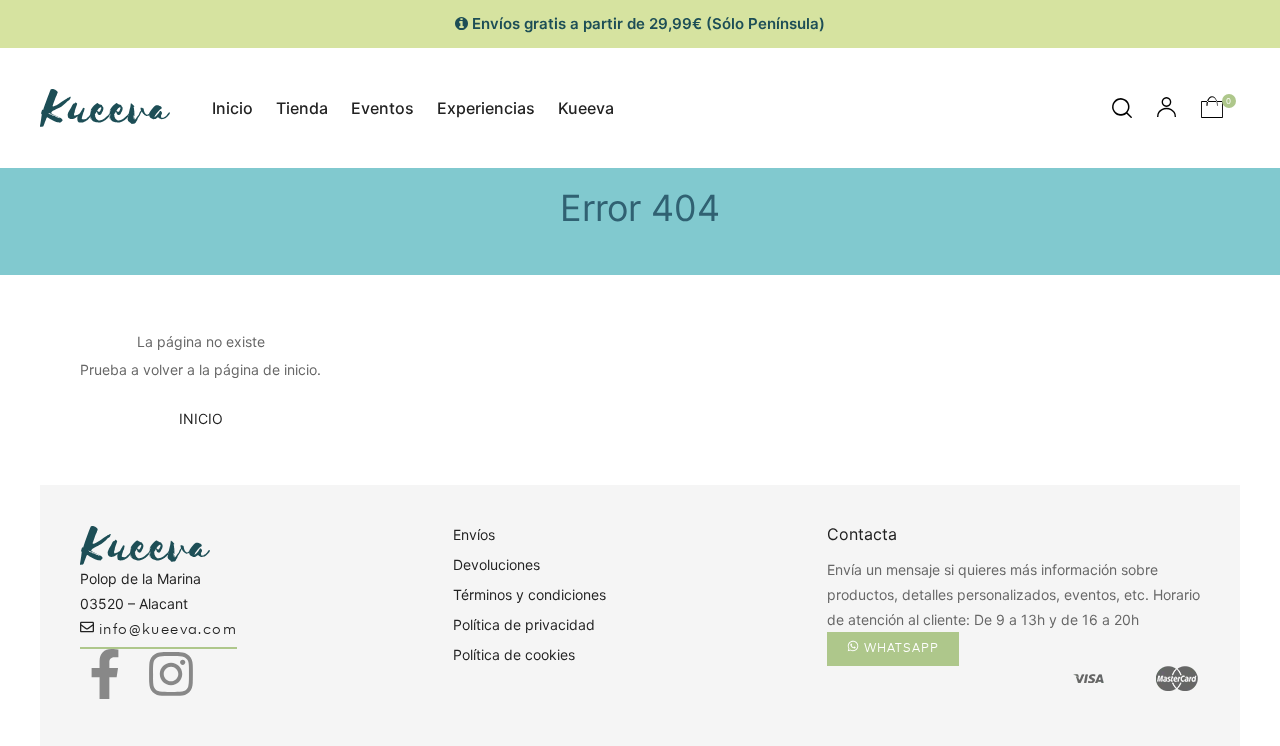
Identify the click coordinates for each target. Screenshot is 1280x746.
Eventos (382, 108)
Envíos (474, 534)
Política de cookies (514, 654)
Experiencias (486, 108)
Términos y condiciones (529, 594)
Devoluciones (496, 564)
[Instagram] (171, 674)
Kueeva (586, 108)
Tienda (302, 108)
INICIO (201, 418)
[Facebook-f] (105, 674)
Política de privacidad (524, 624)
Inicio (232, 108)
